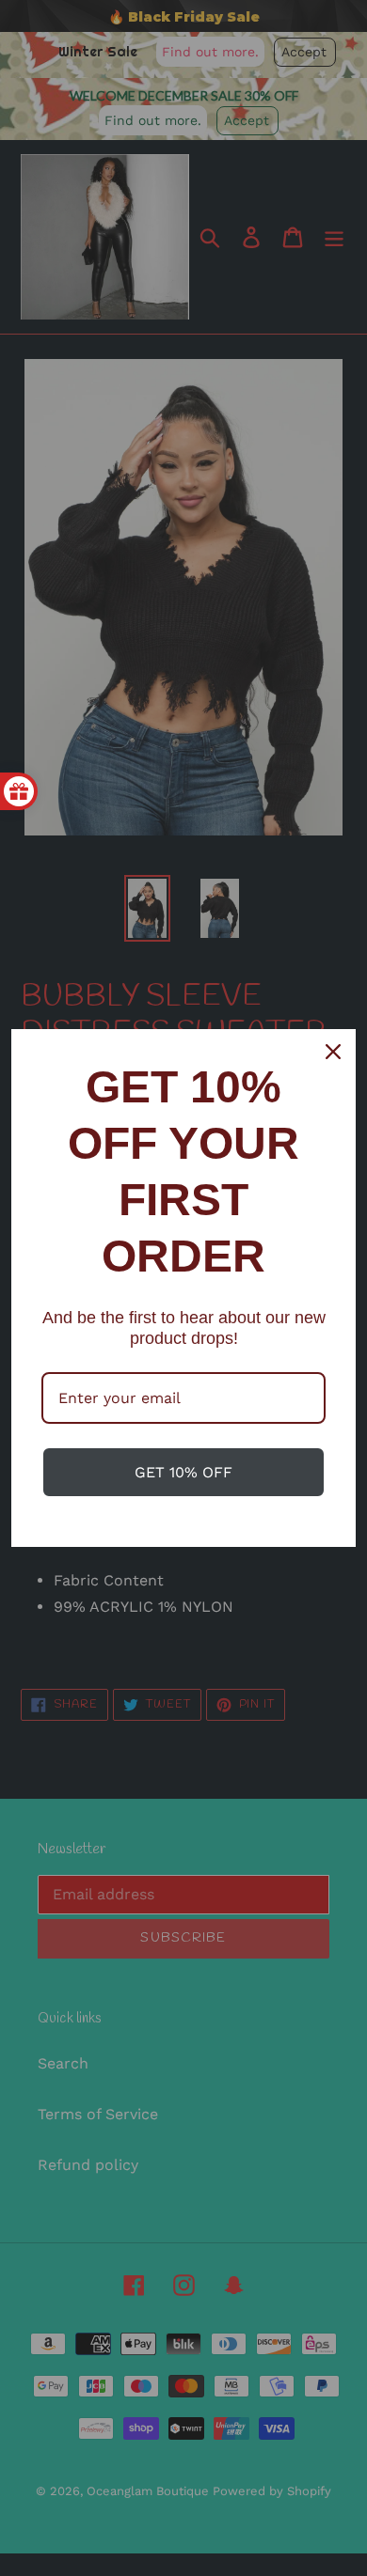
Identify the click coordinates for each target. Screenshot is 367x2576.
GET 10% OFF (183, 1472)
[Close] (333, 1052)
